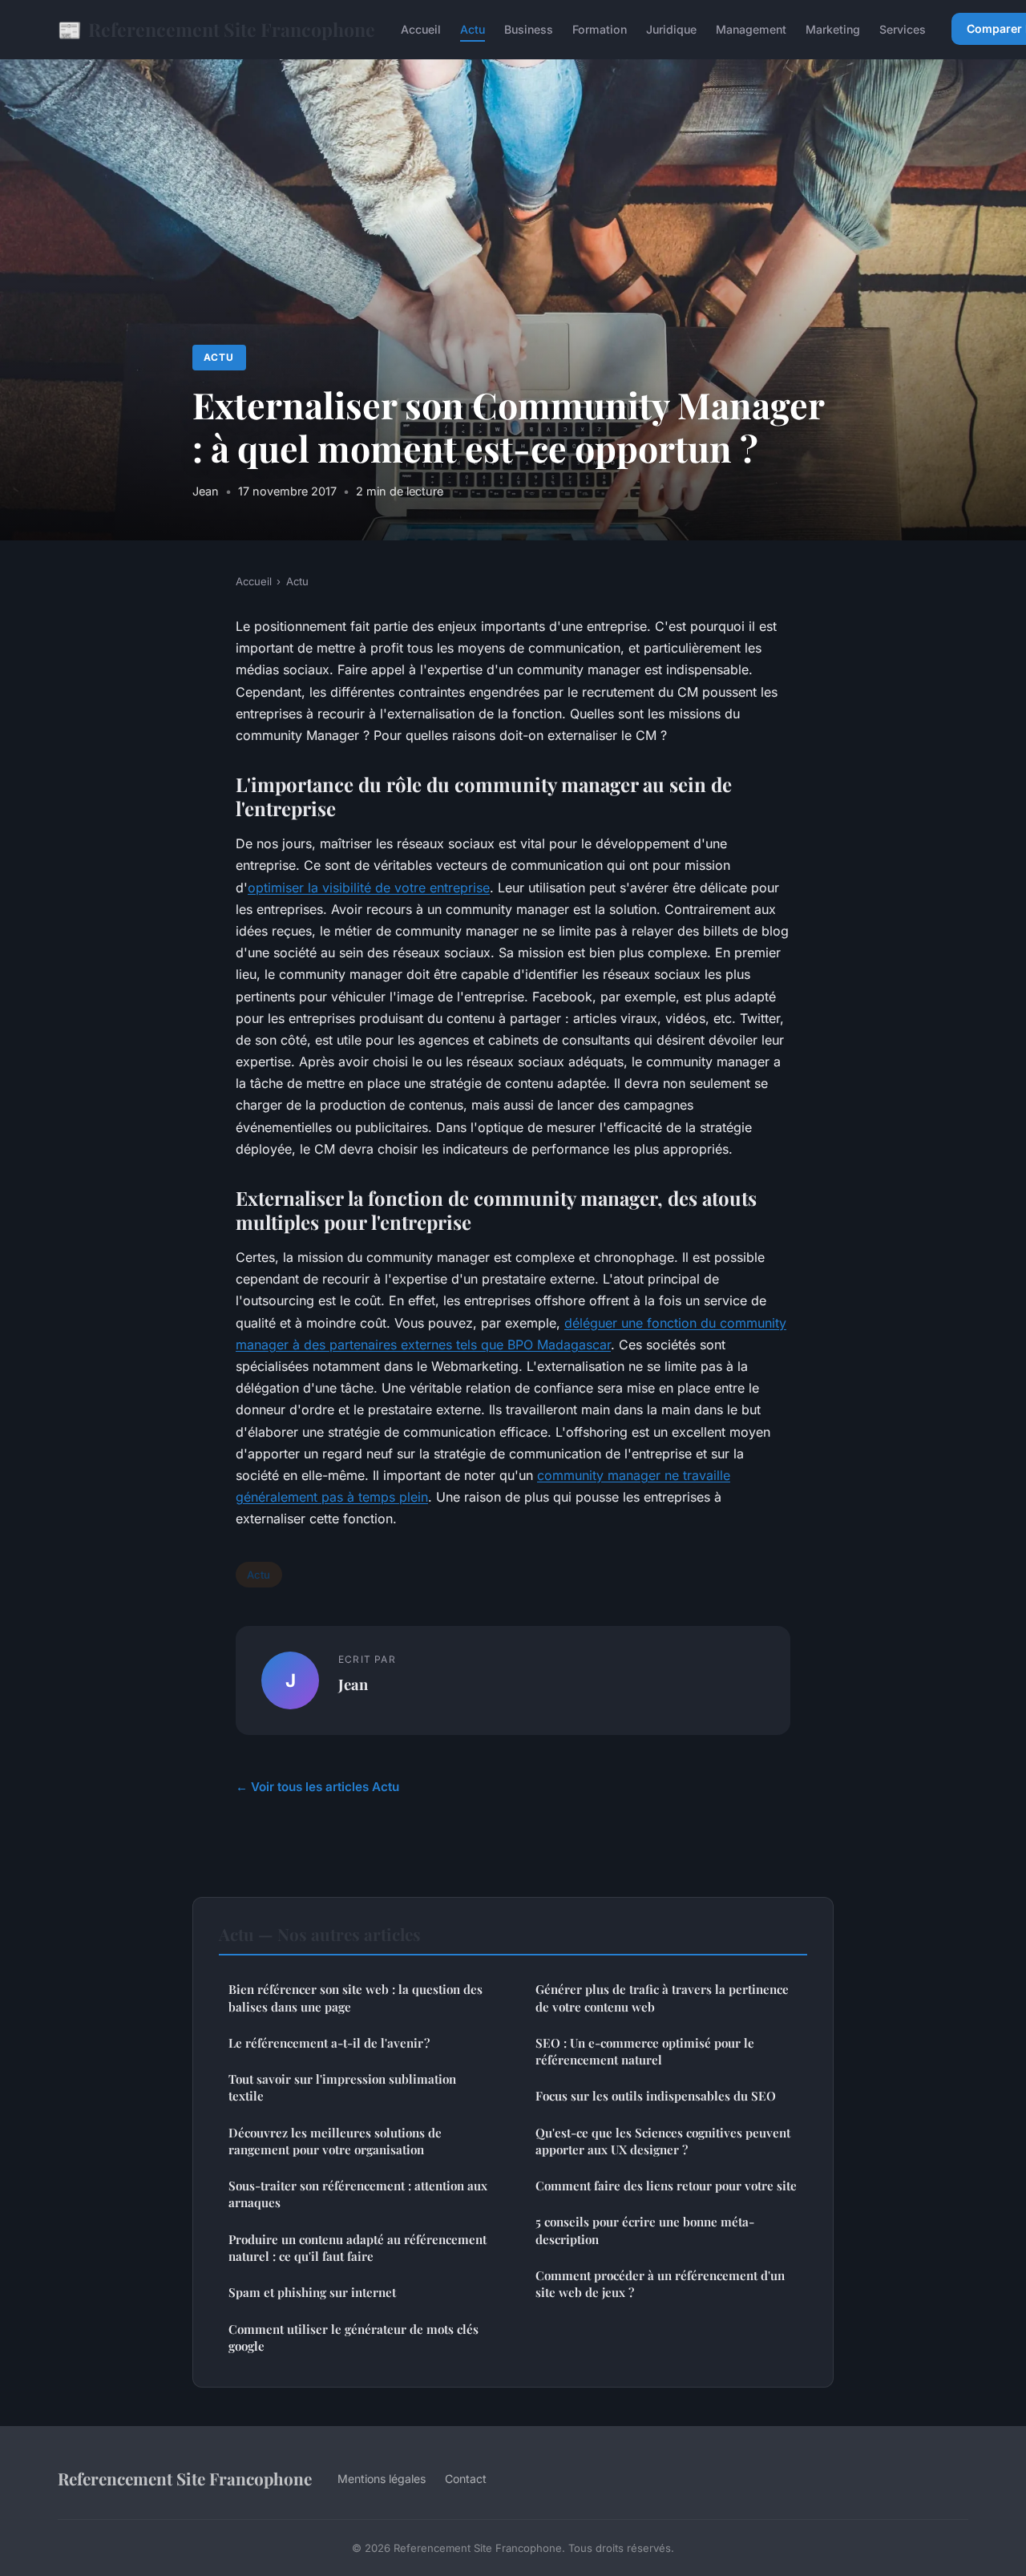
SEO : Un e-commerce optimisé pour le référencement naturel (645, 2051)
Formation (600, 29)
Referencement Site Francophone (216, 29)
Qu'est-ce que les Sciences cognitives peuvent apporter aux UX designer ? (663, 2141)
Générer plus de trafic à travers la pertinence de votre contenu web (662, 1998)
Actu (473, 29)
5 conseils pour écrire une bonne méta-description (645, 2230)
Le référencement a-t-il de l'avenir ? (329, 2043)
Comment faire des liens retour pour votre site (666, 2186)
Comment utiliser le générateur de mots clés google (353, 2337)
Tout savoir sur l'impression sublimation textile (342, 2087)
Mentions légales (382, 2479)
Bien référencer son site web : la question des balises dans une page (355, 1998)
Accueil (421, 29)
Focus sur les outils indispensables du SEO (656, 2096)
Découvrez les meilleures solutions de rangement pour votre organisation (335, 2141)
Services (903, 29)
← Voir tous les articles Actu (317, 1787)
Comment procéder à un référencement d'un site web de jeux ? (660, 2284)
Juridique (671, 29)
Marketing (833, 29)
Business (529, 29)
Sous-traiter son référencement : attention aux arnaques (358, 2194)
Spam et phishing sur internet (312, 2292)
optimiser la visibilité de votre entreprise (369, 888)
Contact (466, 2479)
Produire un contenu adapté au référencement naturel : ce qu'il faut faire (357, 2248)
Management (751, 29)
